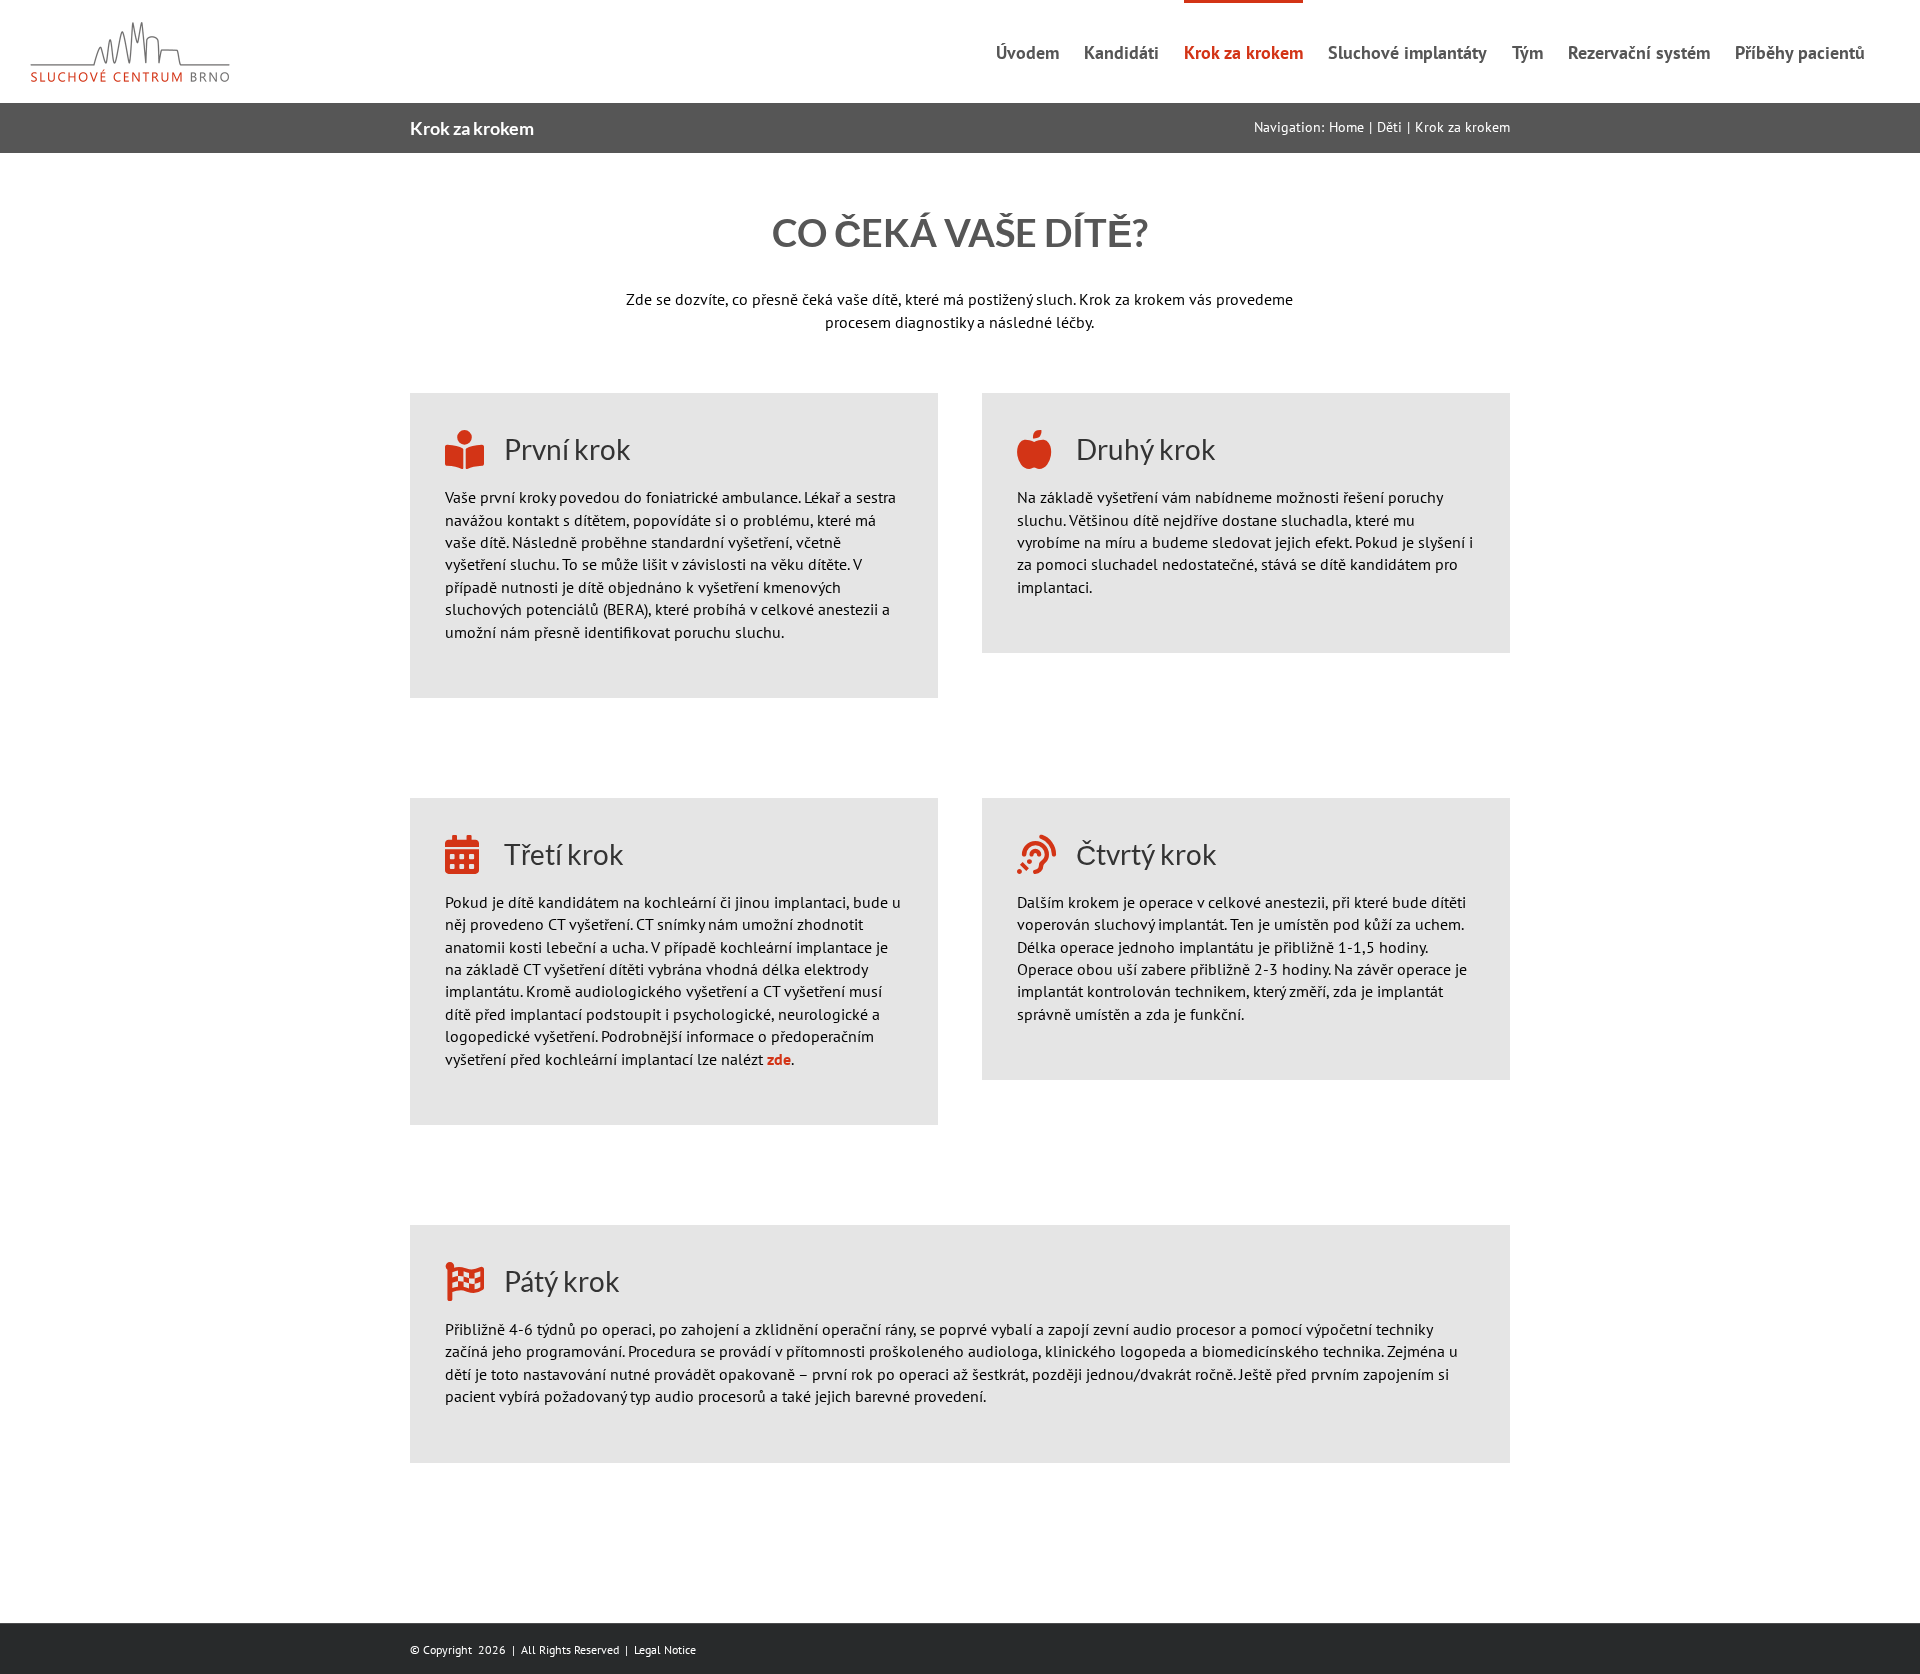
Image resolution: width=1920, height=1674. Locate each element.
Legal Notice (665, 1649)
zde (779, 1059)
